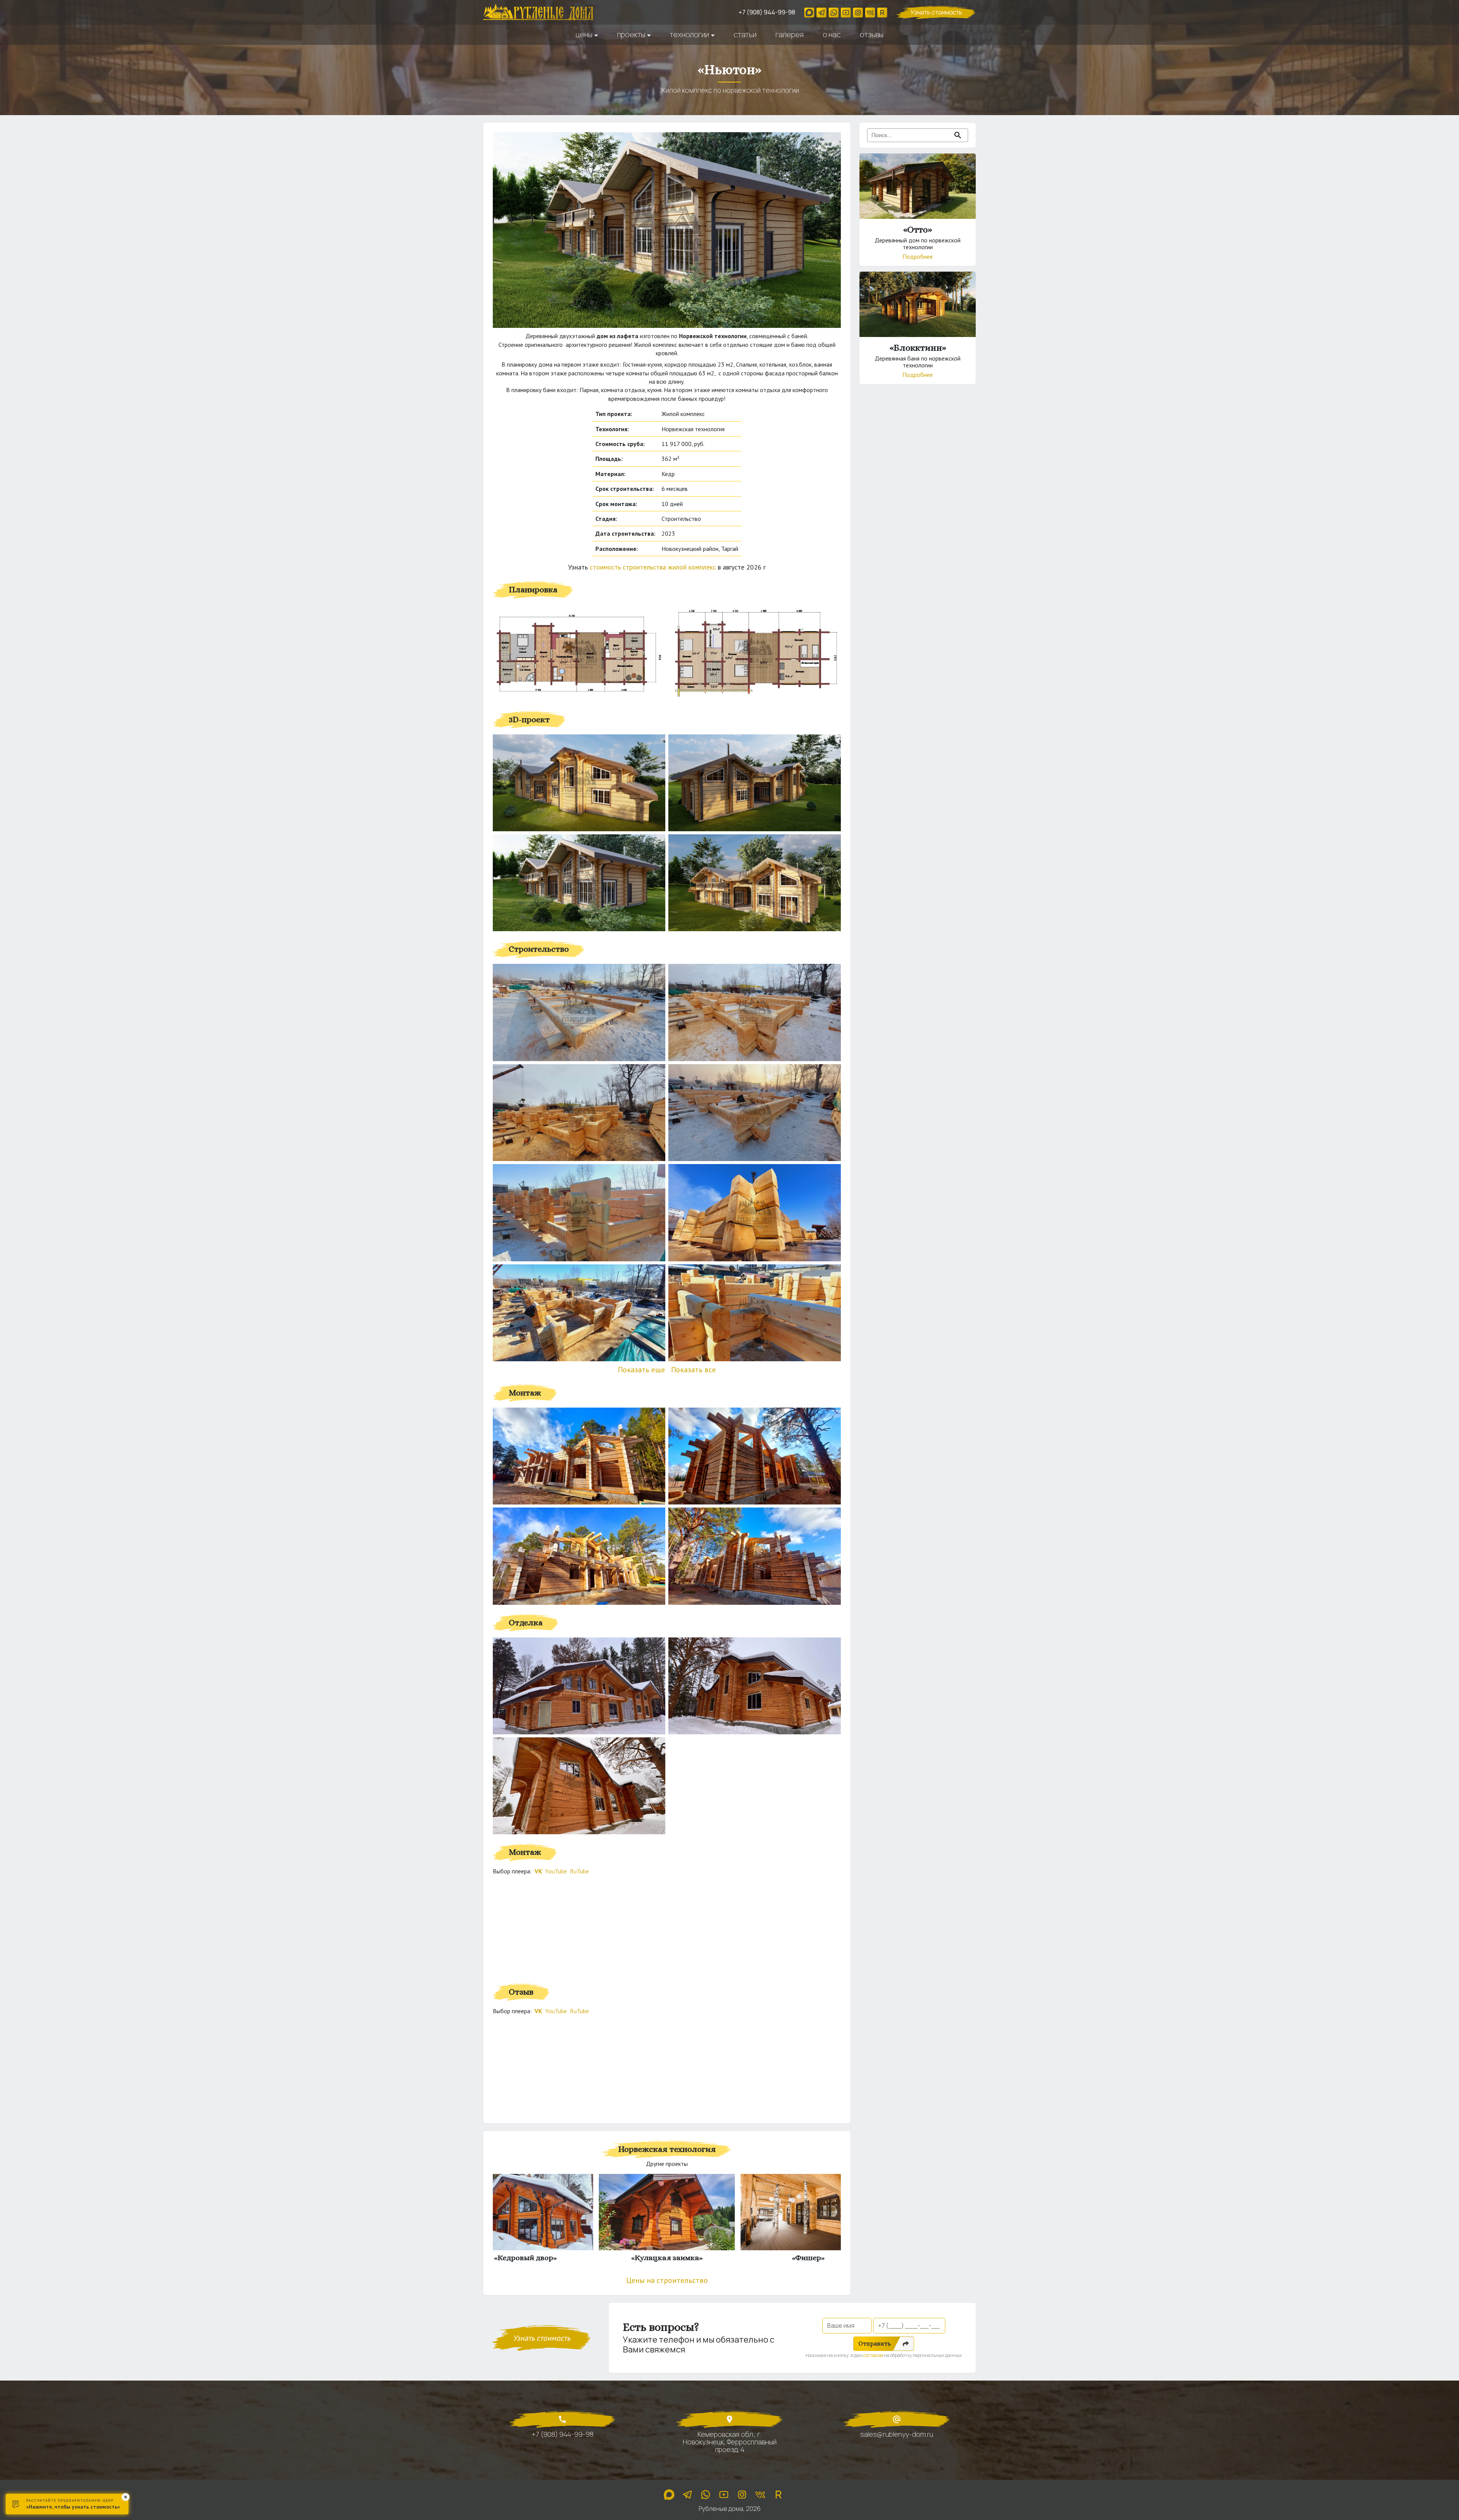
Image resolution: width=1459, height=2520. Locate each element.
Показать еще (641, 1370)
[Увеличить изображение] (579, 653)
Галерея (790, 35)
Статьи (745, 35)
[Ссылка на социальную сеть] (809, 13)
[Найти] (958, 135)
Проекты (631, 35)
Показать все (693, 1370)
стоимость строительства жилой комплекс (654, 567)
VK (538, 1871)
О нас (832, 35)
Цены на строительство (667, 2280)
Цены (584, 35)
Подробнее (918, 256)
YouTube (556, 1871)
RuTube (579, 1871)
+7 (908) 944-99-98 (767, 12)
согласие (873, 2355)
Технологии (689, 35)
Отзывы (872, 35)
